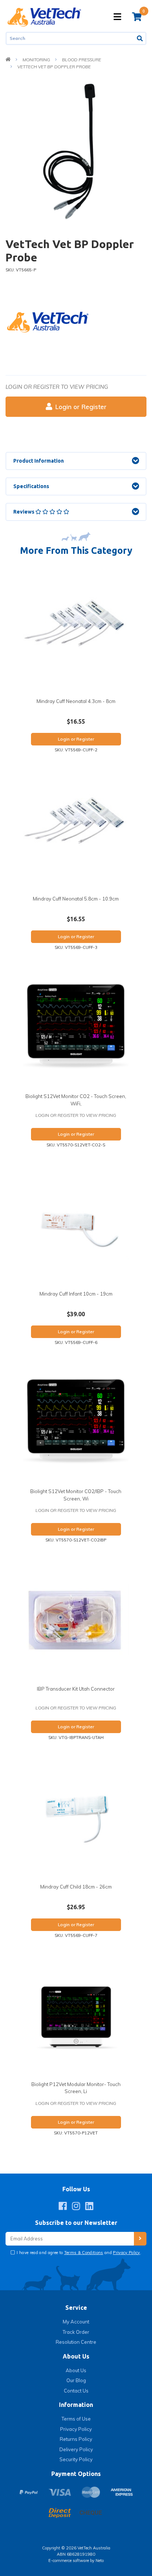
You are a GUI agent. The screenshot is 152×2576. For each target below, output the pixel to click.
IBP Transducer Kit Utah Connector (76, 1689)
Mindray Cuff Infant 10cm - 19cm (76, 1294)
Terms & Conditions (84, 2253)
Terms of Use (76, 2419)
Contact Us (76, 2391)
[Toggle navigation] (117, 17)
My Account (76, 2322)
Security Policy (76, 2459)
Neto (100, 2560)
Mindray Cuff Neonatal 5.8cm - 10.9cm (76, 899)
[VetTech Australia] (44, 16)
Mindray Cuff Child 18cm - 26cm (76, 1887)
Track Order (76, 2332)
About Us (76, 2370)
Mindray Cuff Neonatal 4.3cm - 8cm (76, 701)
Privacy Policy (127, 2253)
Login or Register (81, 407)
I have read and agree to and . (78, 2253)
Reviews (24, 512)
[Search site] (140, 38)
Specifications (31, 486)
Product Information (39, 461)
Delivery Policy (76, 2449)
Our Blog (76, 2380)
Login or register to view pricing (57, 387)
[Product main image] (76, 152)
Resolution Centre (76, 2342)
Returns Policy (76, 2439)
